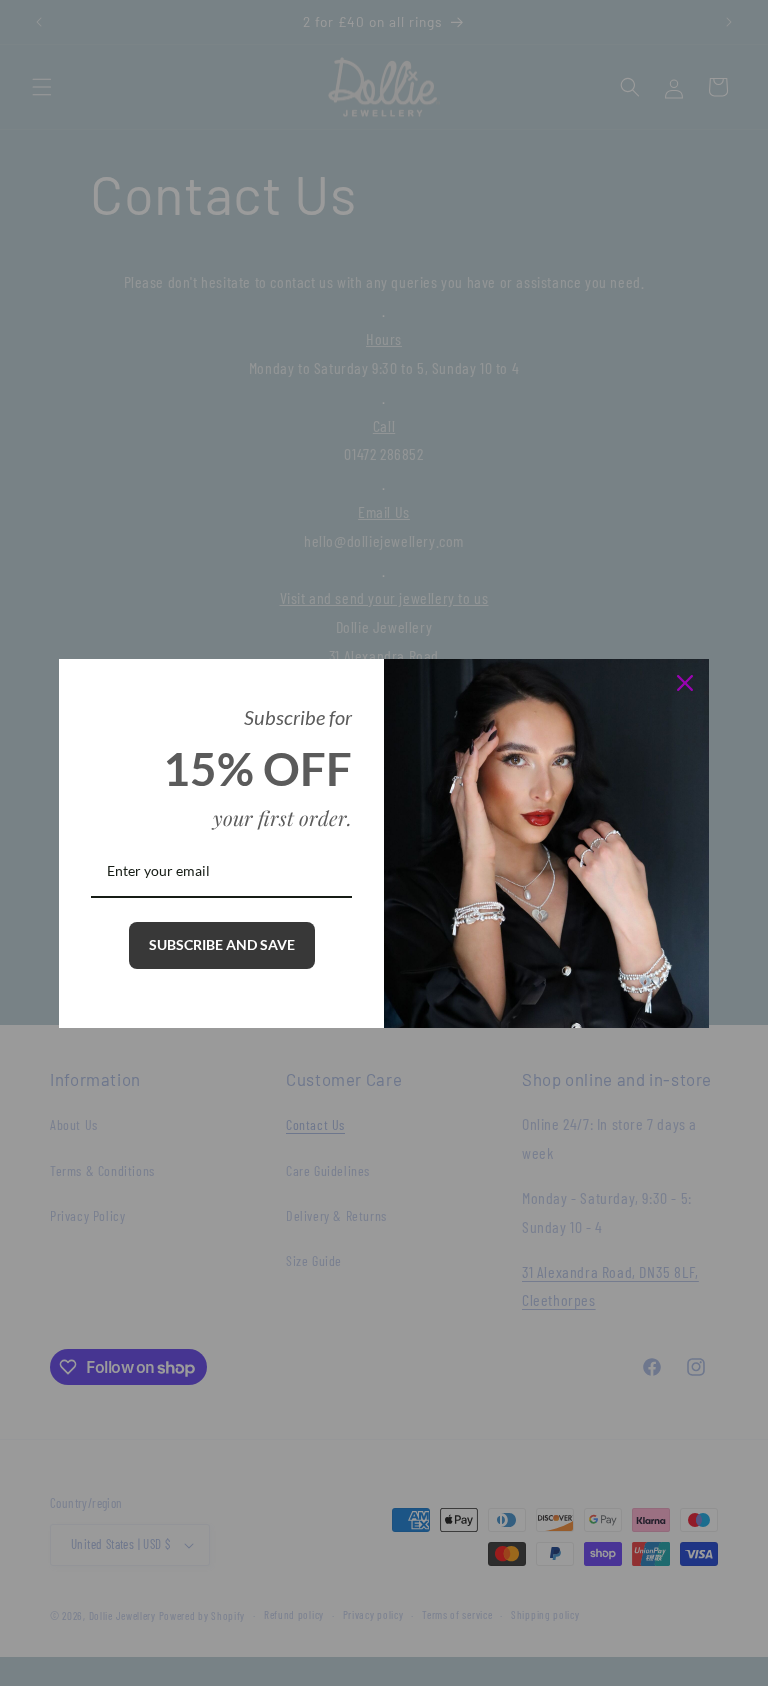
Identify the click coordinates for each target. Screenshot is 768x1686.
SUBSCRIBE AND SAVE (222, 944)
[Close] (685, 683)
